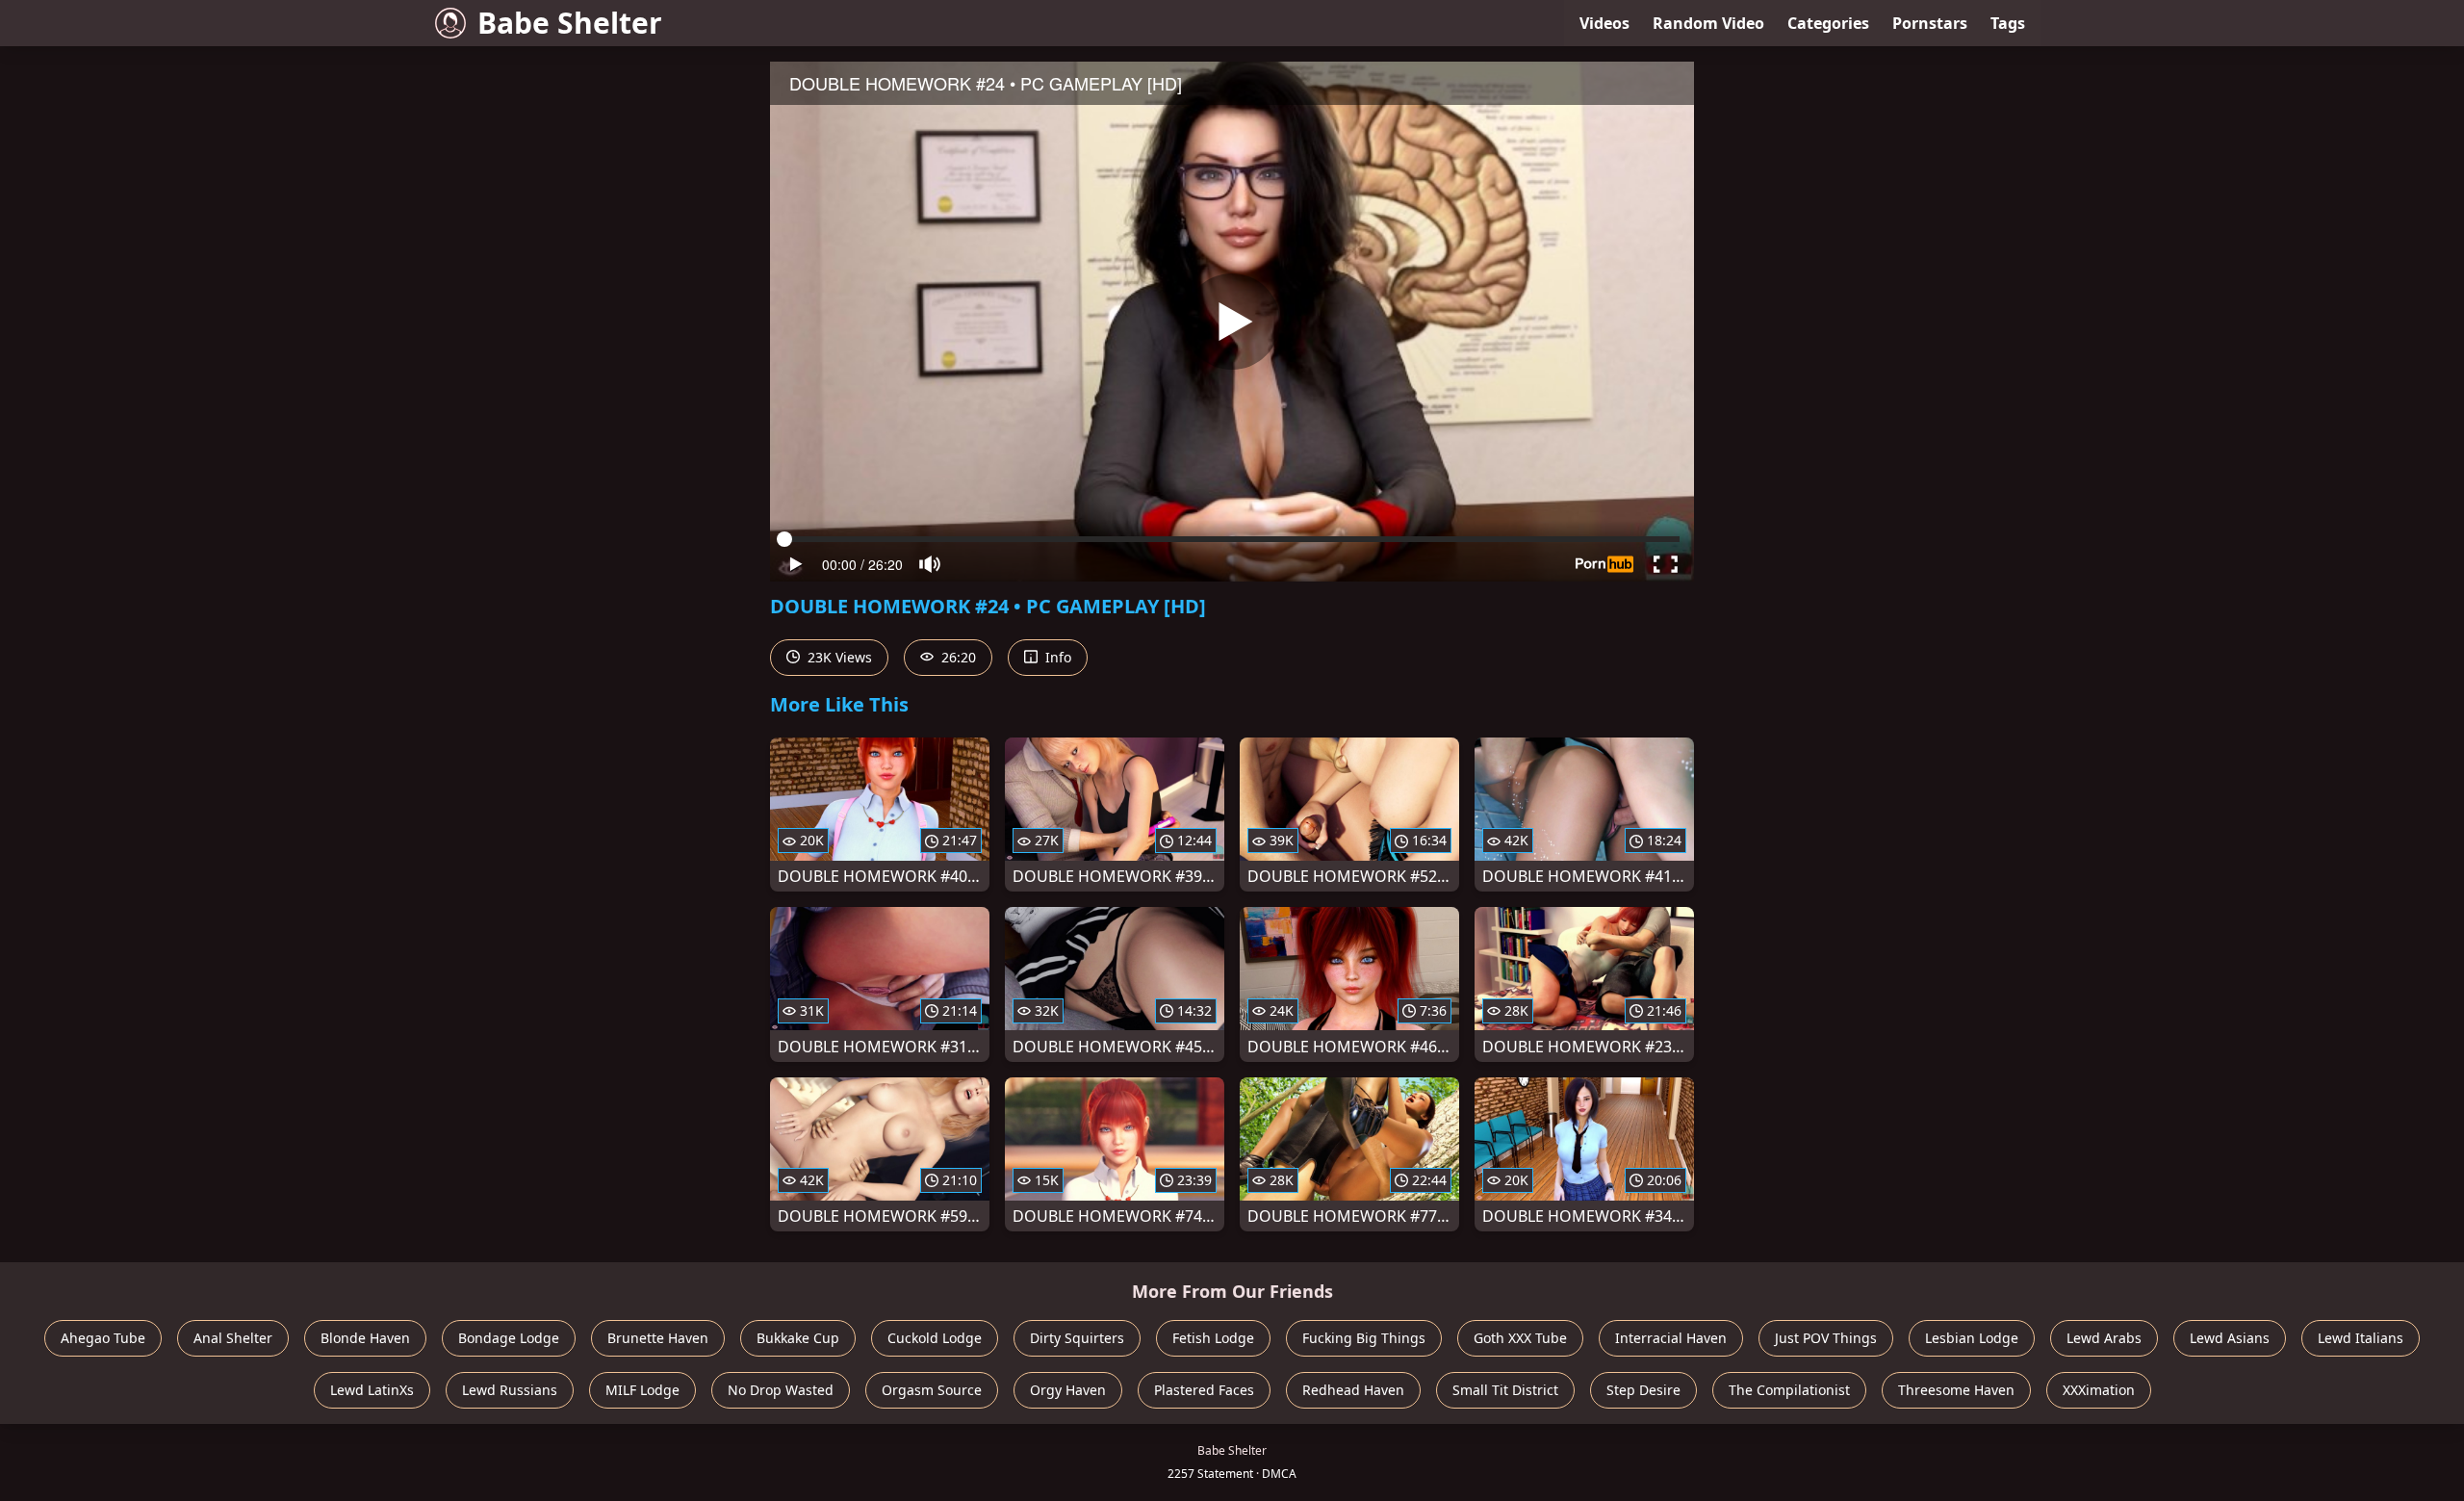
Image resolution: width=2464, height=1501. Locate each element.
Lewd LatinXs (372, 1390)
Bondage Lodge (509, 1338)
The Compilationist (1789, 1390)
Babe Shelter (570, 23)
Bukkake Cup (798, 1338)
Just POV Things (1826, 1338)
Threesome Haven (1956, 1390)
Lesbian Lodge (1972, 1338)
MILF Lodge (642, 1390)
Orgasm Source (932, 1390)
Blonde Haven (365, 1338)
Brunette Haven (658, 1338)
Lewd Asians (2230, 1338)
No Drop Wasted (781, 1390)
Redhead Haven (1353, 1390)
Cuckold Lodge (935, 1338)
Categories (1828, 23)
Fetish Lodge (1213, 1338)
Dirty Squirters (1077, 1338)
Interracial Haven (1671, 1338)
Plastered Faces (1204, 1390)
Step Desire (1643, 1390)
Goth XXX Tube (1520, 1338)
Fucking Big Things (1364, 1338)
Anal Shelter (233, 1338)
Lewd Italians (2361, 1338)
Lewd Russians (510, 1390)
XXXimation (2099, 1390)
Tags (2008, 23)
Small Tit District (1505, 1390)
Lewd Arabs (2104, 1338)
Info (1056, 657)
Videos (1604, 23)
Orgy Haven (1068, 1390)
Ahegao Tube (103, 1338)
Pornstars (1930, 23)
